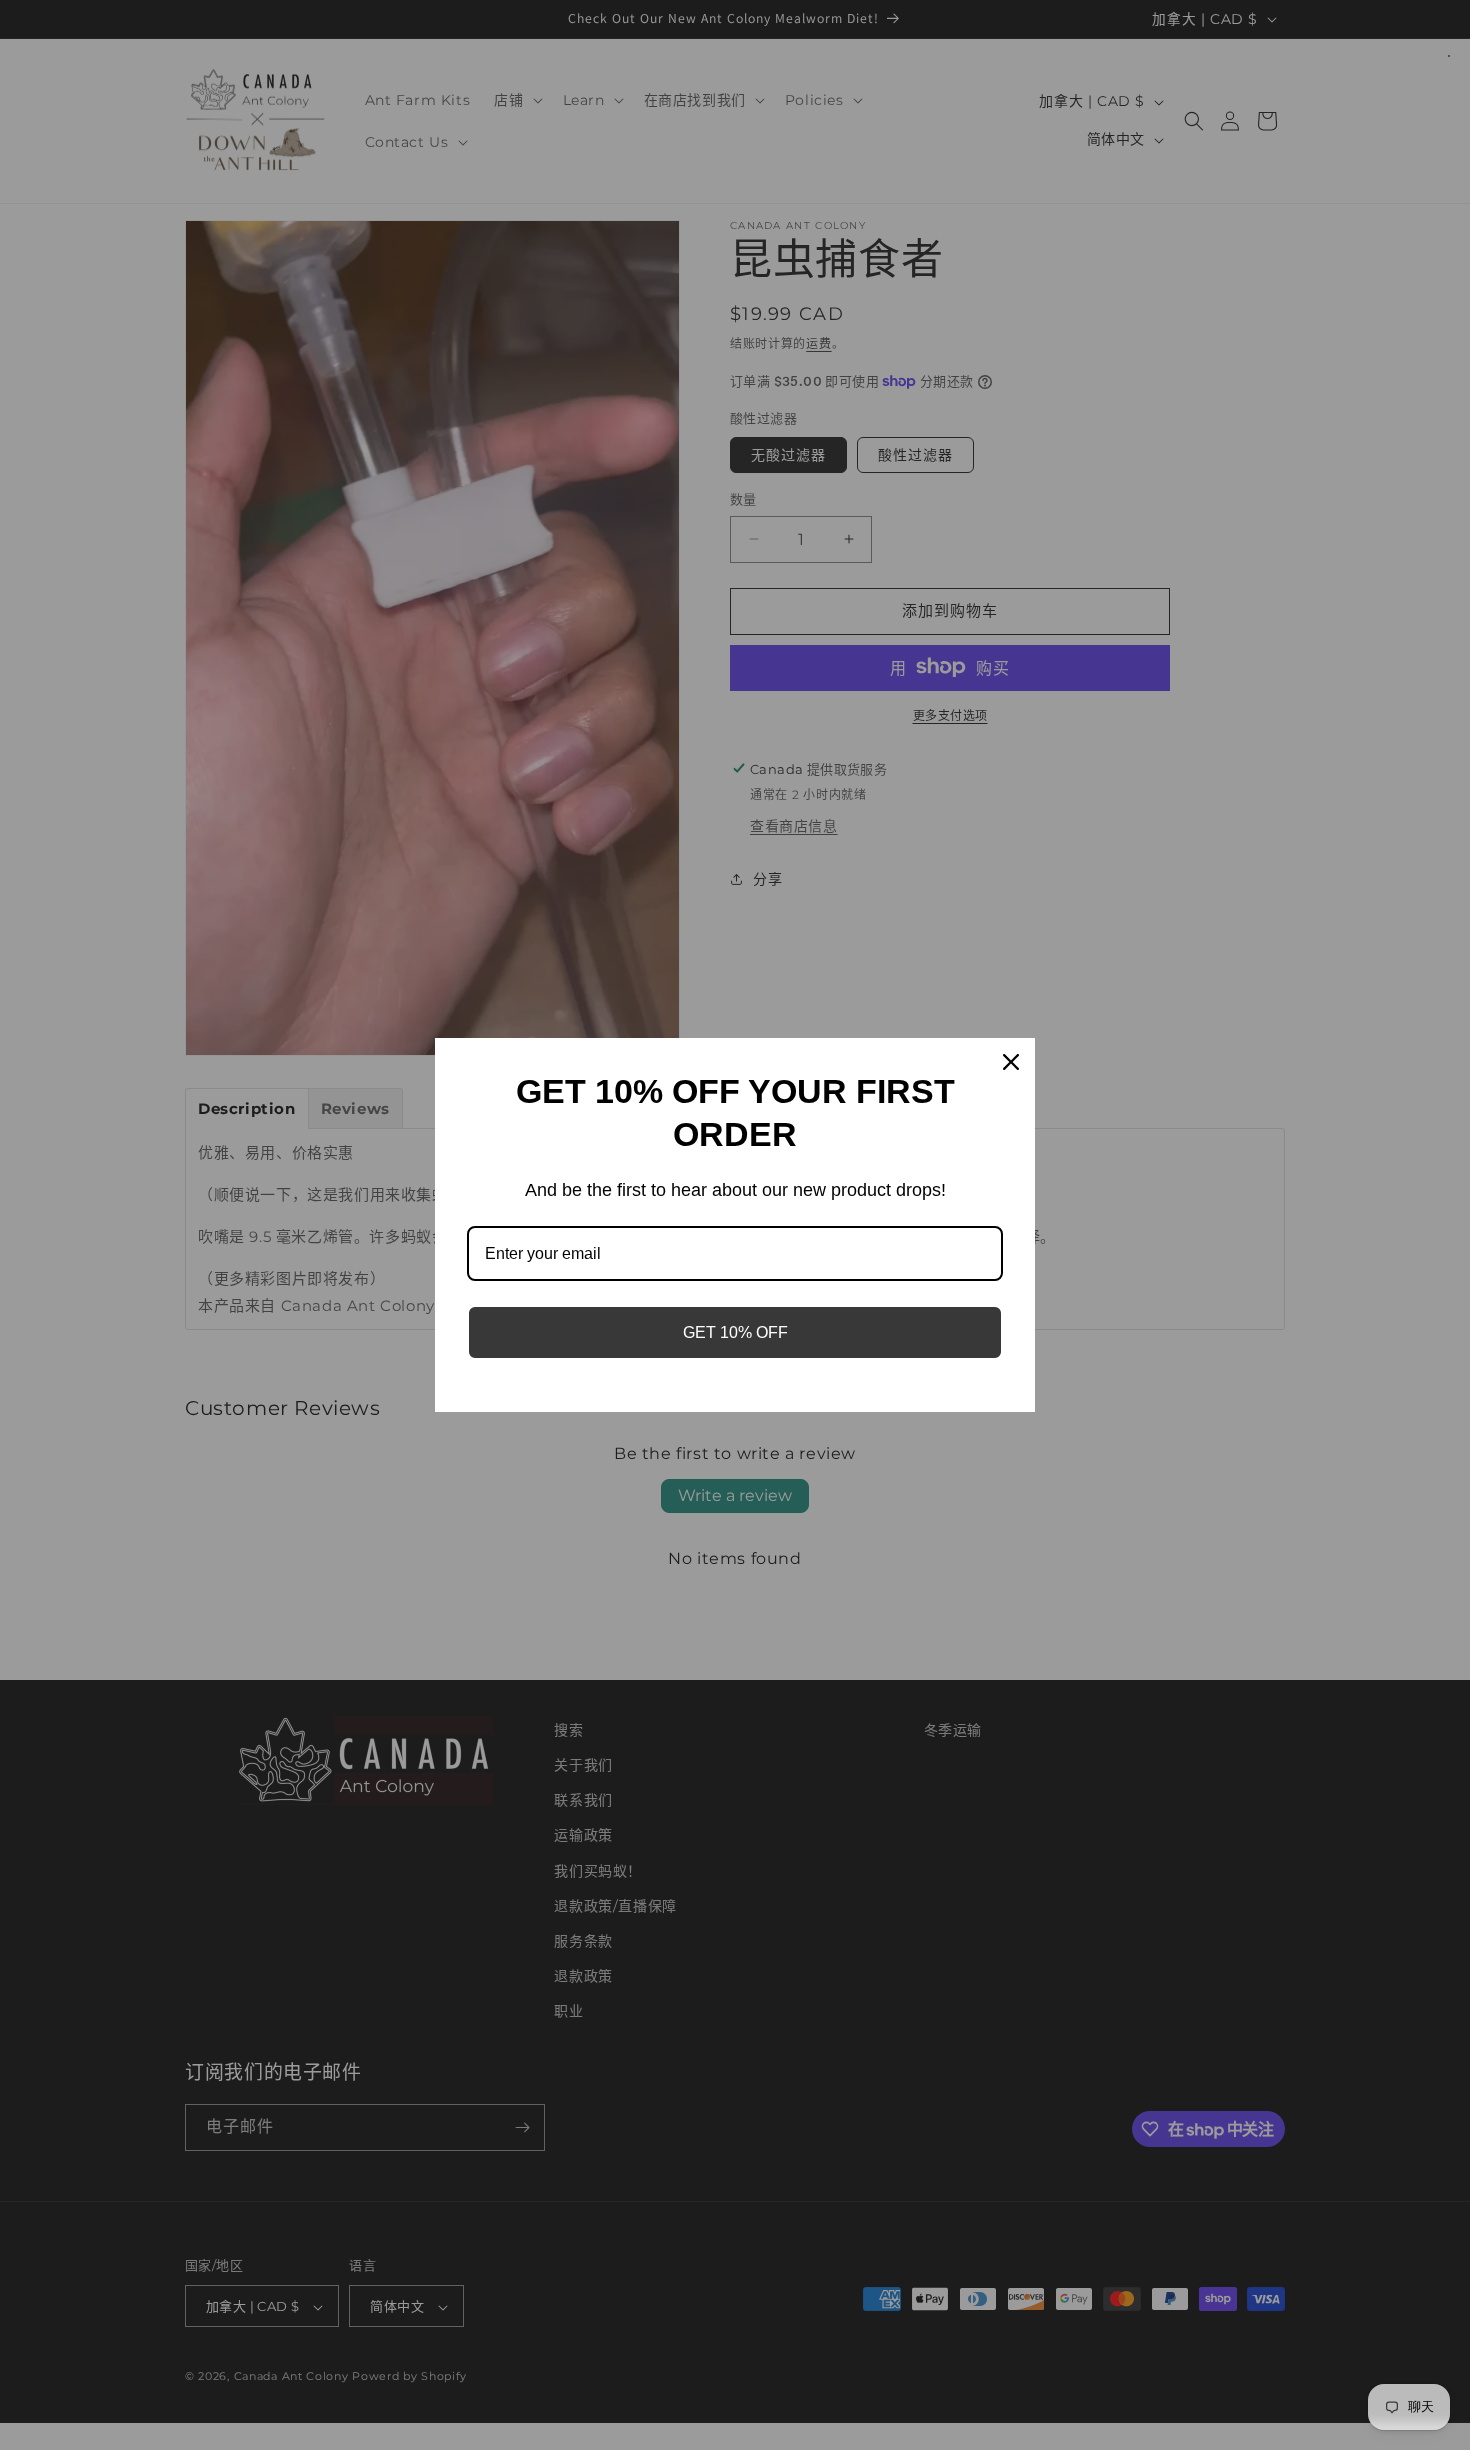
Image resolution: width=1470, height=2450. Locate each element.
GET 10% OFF (735, 1332)
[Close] (1011, 1062)
